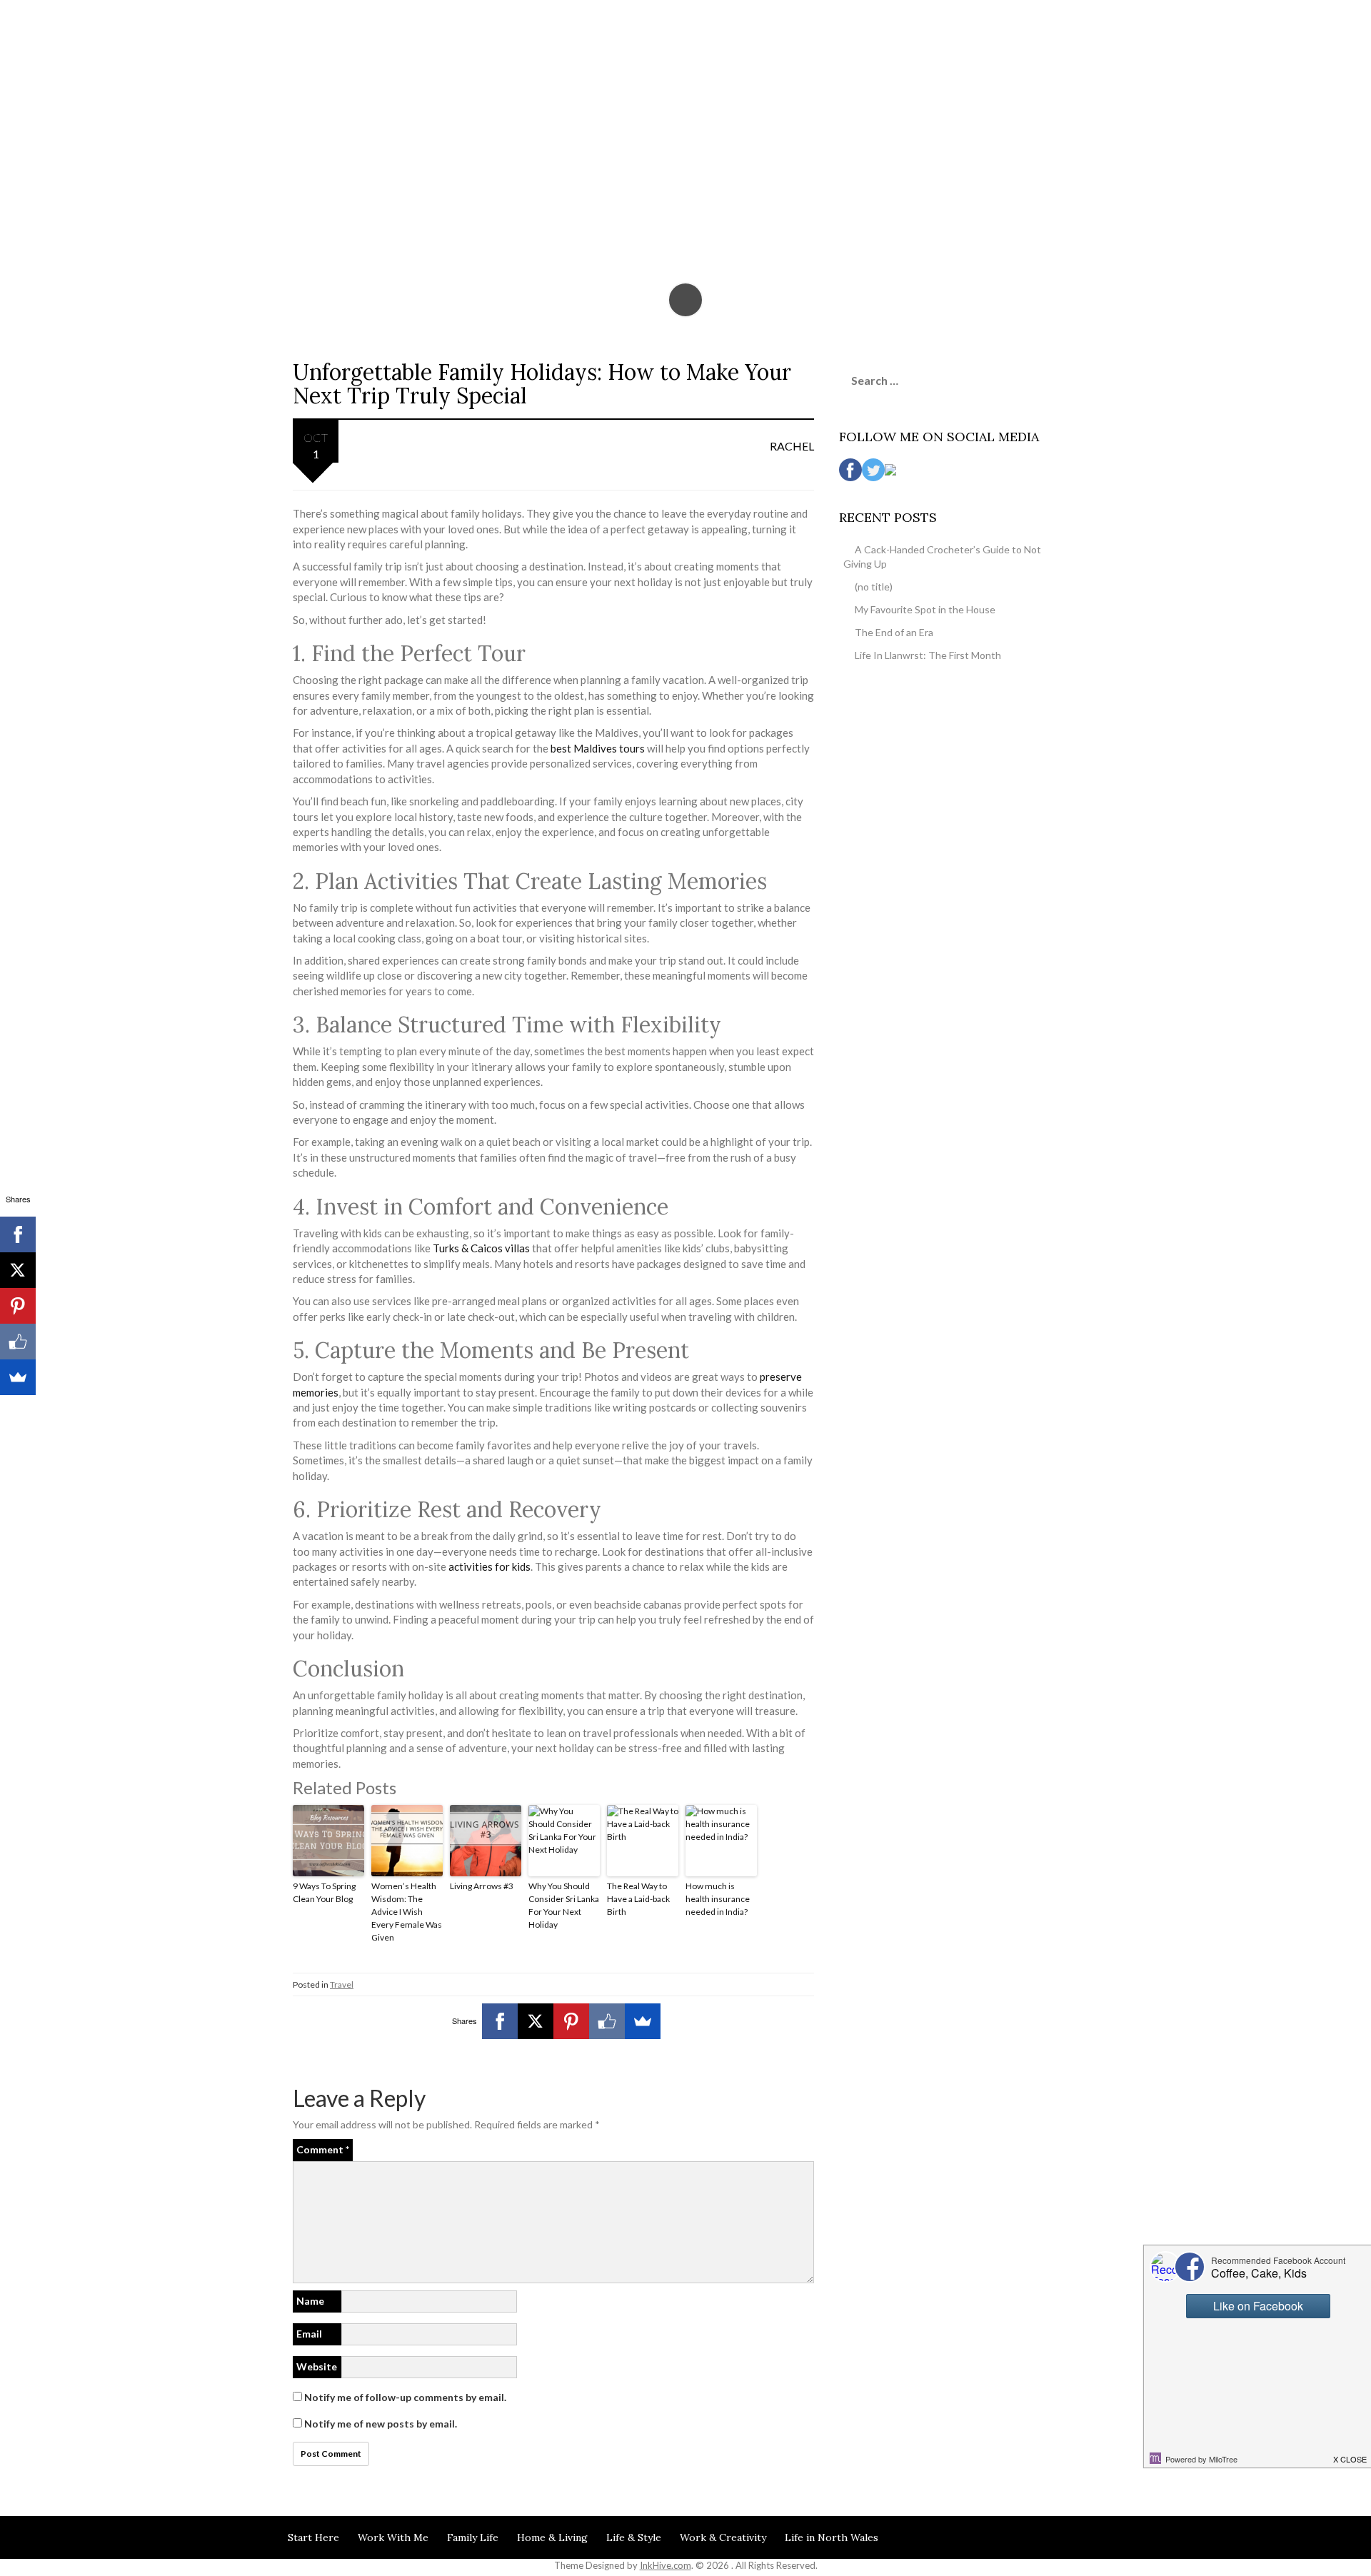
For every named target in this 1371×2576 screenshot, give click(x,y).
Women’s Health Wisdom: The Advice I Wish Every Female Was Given (407, 1912)
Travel (342, 1984)
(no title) (874, 587)
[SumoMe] (643, 2021)
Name (310, 2301)
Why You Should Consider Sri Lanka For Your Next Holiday (564, 1905)
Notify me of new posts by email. (381, 2424)
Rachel (792, 446)
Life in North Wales (832, 2537)
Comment (323, 2149)
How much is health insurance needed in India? (718, 1899)
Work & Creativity (723, 2537)
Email (309, 2334)
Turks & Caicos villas (481, 1248)
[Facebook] (500, 2021)
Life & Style (634, 2537)
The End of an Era (894, 632)
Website (317, 2366)
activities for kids (489, 1566)
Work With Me (393, 2537)
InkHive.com (666, 2565)
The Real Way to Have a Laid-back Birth (638, 1899)
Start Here (313, 2537)
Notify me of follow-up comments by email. (405, 2397)
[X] (536, 2021)
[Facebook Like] (607, 2021)
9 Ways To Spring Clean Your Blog (324, 1892)
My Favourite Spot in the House (925, 609)
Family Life (473, 2537)
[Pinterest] (571, 2021)
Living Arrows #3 (482, 1886)
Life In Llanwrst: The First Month (928, 655)
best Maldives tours (598, 748)
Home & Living (552, 2537)
